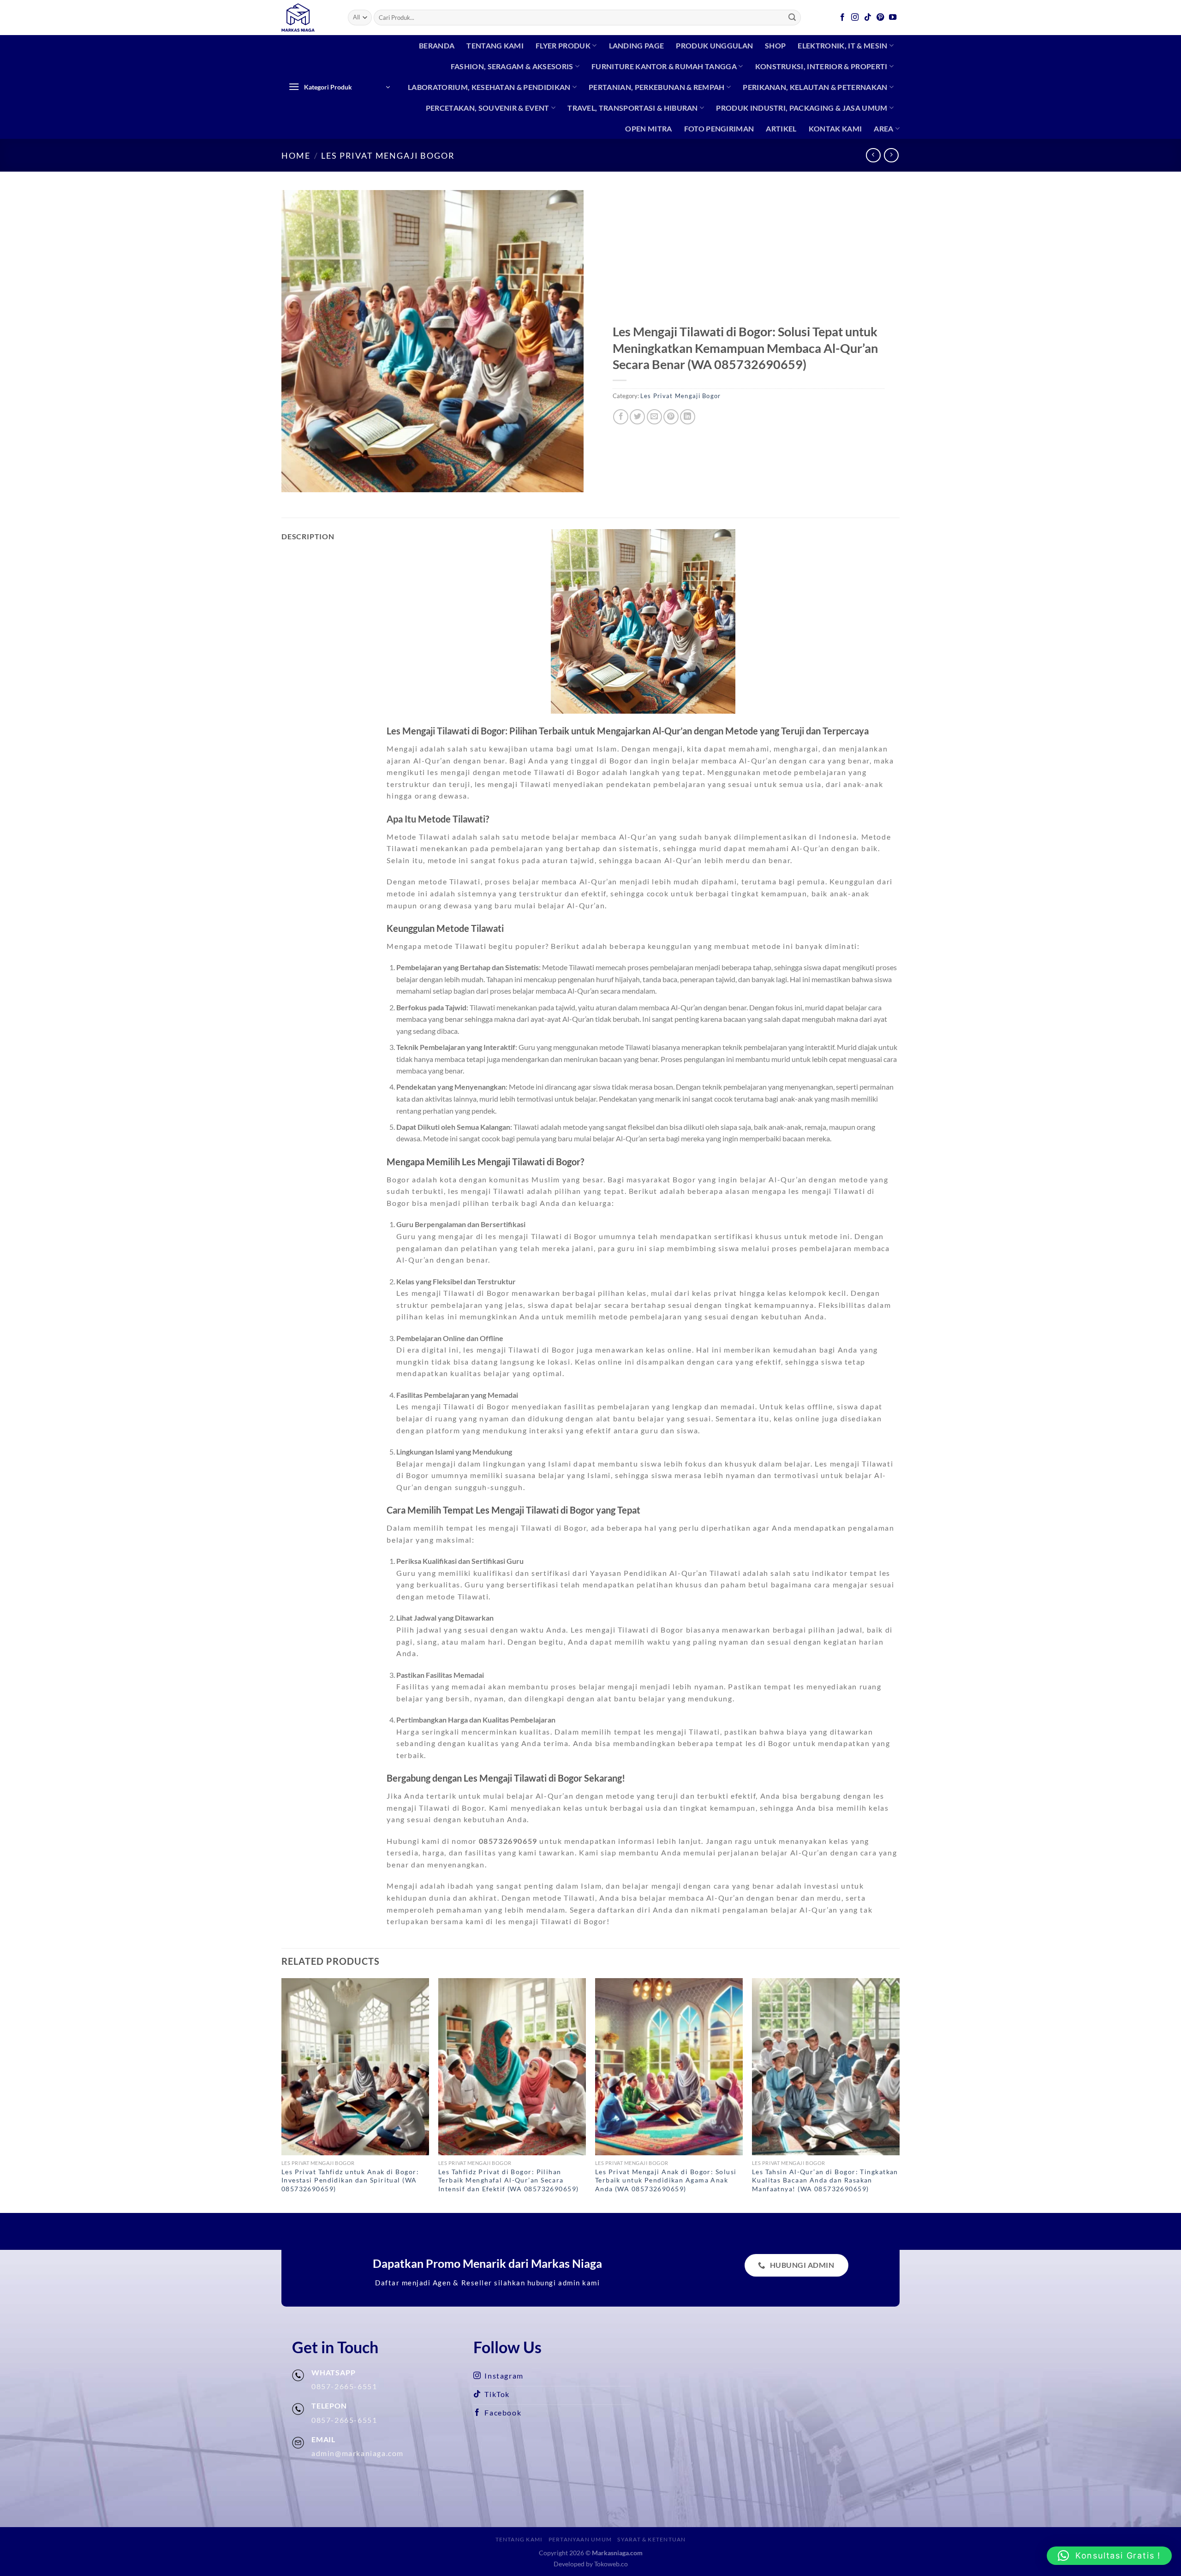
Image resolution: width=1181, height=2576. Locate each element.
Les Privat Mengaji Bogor (388, 155)
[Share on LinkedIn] (688, 417)
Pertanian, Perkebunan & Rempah (657, 87)
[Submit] (793, 18)
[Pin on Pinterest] (671, 417)
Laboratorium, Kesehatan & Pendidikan (489, 87)
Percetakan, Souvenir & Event (488, 108)
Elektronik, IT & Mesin (842, 45)
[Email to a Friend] (654, 417)
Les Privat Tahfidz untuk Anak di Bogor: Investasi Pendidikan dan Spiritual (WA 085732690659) (350, 2180)
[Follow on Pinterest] (881, 18)
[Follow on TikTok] (868, 18)
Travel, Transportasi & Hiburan (633, 108)
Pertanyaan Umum (580, 2539)
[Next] (899, 2095)
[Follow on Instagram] (855, 18)
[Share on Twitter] (637, 417)
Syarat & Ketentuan (651, 2539)
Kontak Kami (835, 128)
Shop (775, 45)
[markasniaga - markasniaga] (308, 18)
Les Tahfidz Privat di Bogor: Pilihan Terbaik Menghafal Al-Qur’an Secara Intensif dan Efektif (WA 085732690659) (509, 2180)
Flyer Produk (563, 45)
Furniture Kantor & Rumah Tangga (664, 66)
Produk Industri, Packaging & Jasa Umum (802, 108)
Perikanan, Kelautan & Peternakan (815, 87)
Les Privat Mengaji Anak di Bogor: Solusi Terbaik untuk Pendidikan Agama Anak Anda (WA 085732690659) (666, 2180)
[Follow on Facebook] (843, 18)
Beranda (437, 45)
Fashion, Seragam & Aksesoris (512, 66)
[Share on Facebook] (621, 417)
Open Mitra (648, 128)
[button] (1109, 2556)
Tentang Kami (495, 45)
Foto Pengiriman (719, 128)
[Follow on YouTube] (893, 18)
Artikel (781, 128)
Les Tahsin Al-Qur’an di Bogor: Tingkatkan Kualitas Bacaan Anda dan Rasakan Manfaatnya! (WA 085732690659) (825, 2180)
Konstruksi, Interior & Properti (821, 66)
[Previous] (282, 2095)
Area (883, 128)
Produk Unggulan (714, 45)
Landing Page (637, 45)
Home (296, 155)
